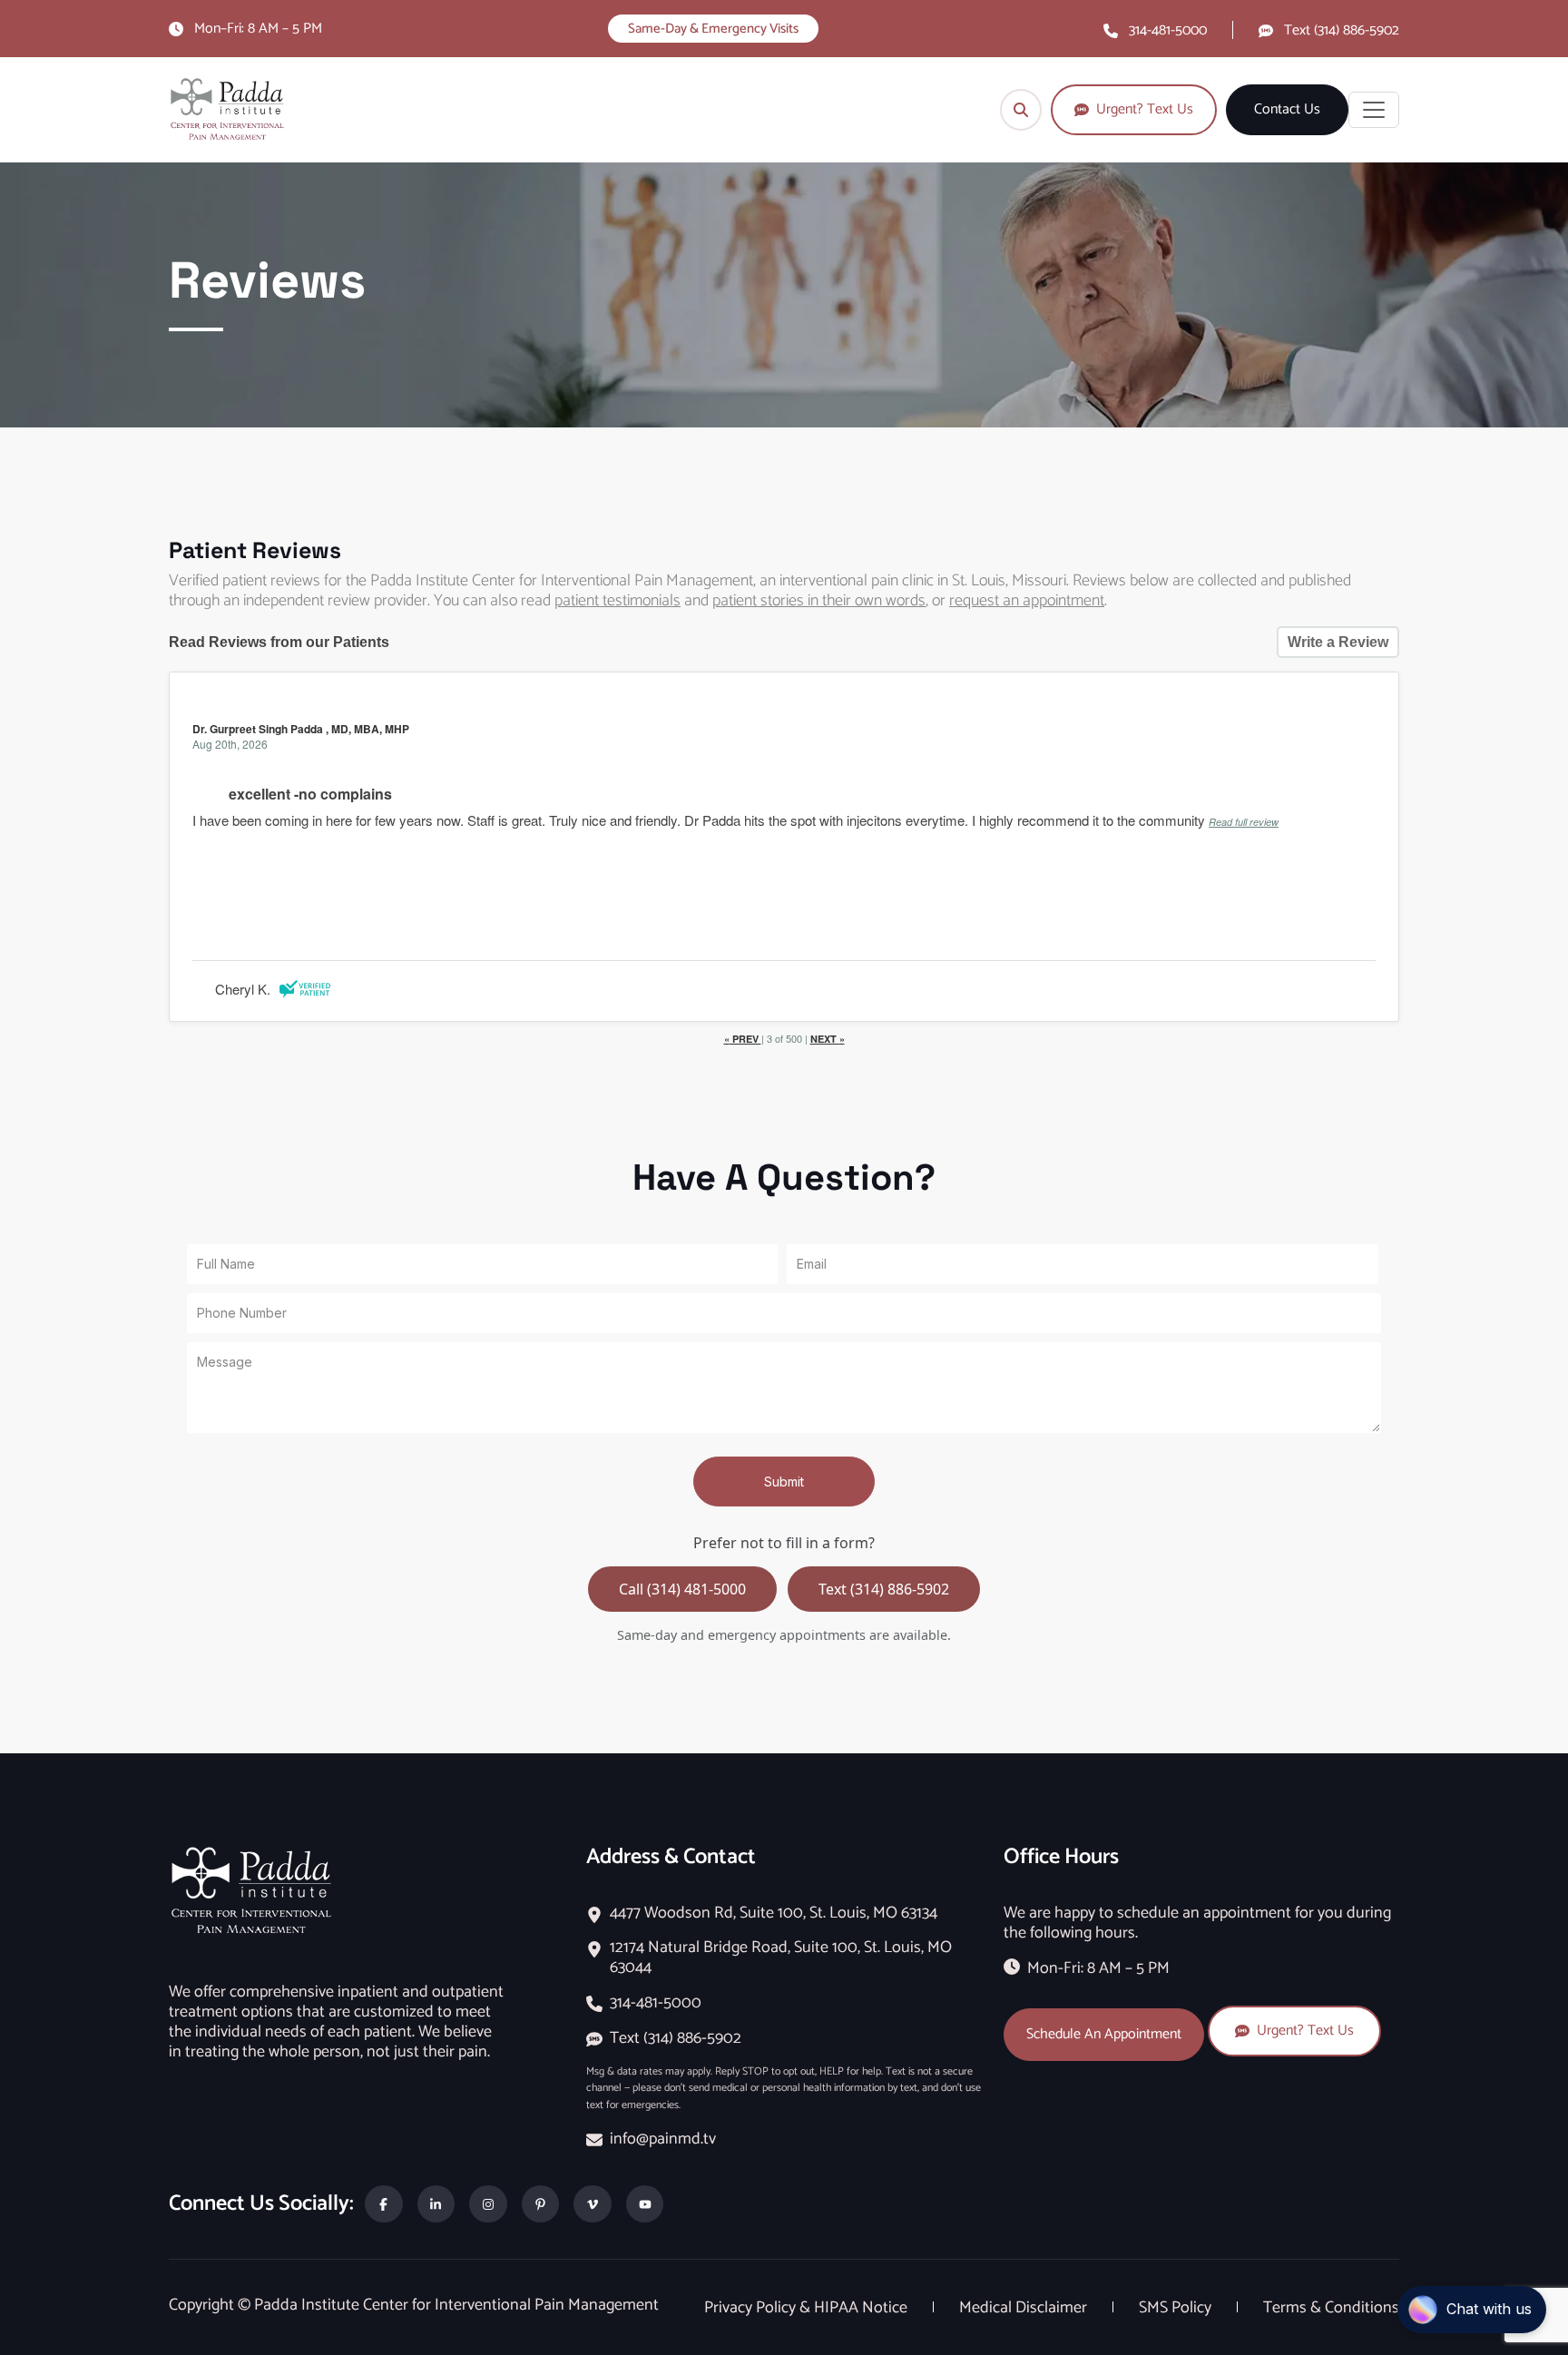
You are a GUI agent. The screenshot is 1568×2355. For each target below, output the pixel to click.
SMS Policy (1177, 2308)
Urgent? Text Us (1305, 2031)
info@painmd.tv (663, 2139)
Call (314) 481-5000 (682, 1589)
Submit (784, 1482)
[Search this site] (1021, 110)
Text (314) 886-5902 (1342, 30)
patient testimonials (617, 601)
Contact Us (1287, 110)
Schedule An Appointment (1104, 2034)
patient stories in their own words (819, 601)
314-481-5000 (1168, 30)
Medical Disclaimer (1025, 2308)
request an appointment (1027, 601)
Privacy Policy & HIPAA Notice (808, 2308)
